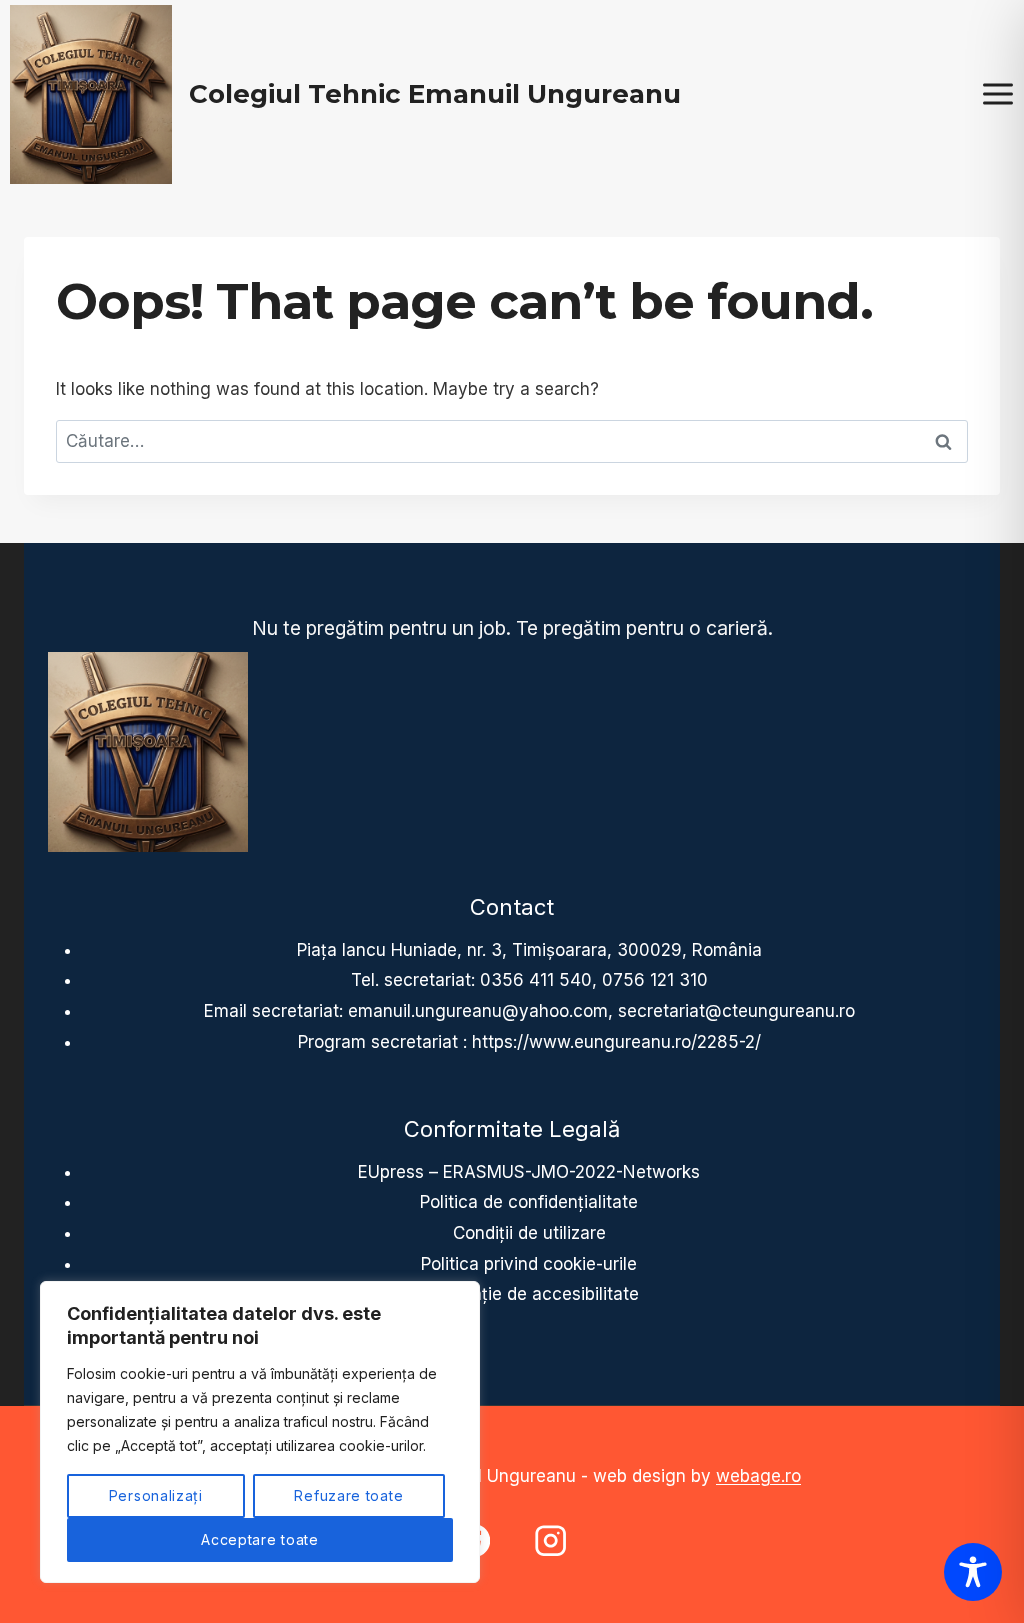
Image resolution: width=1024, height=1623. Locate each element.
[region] (260, 1432)
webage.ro (758, 1476)
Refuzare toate (348, 1495)
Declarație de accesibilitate (529, 1294)
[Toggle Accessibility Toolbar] (973, 1572)
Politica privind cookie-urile (529, 1264)
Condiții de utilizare (529, 1233)
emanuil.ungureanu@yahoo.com (478, 1011)
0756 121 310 (655, 980)
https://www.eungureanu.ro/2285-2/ (616, 1042)
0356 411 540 (536, 980)
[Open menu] (997, 94)
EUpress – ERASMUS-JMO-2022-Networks (529, 1172)
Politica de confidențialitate (529, 1202)
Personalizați (156, 1495)
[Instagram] (550, 1540)
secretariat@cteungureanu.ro (736, 1011)
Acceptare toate (260, 1539)
